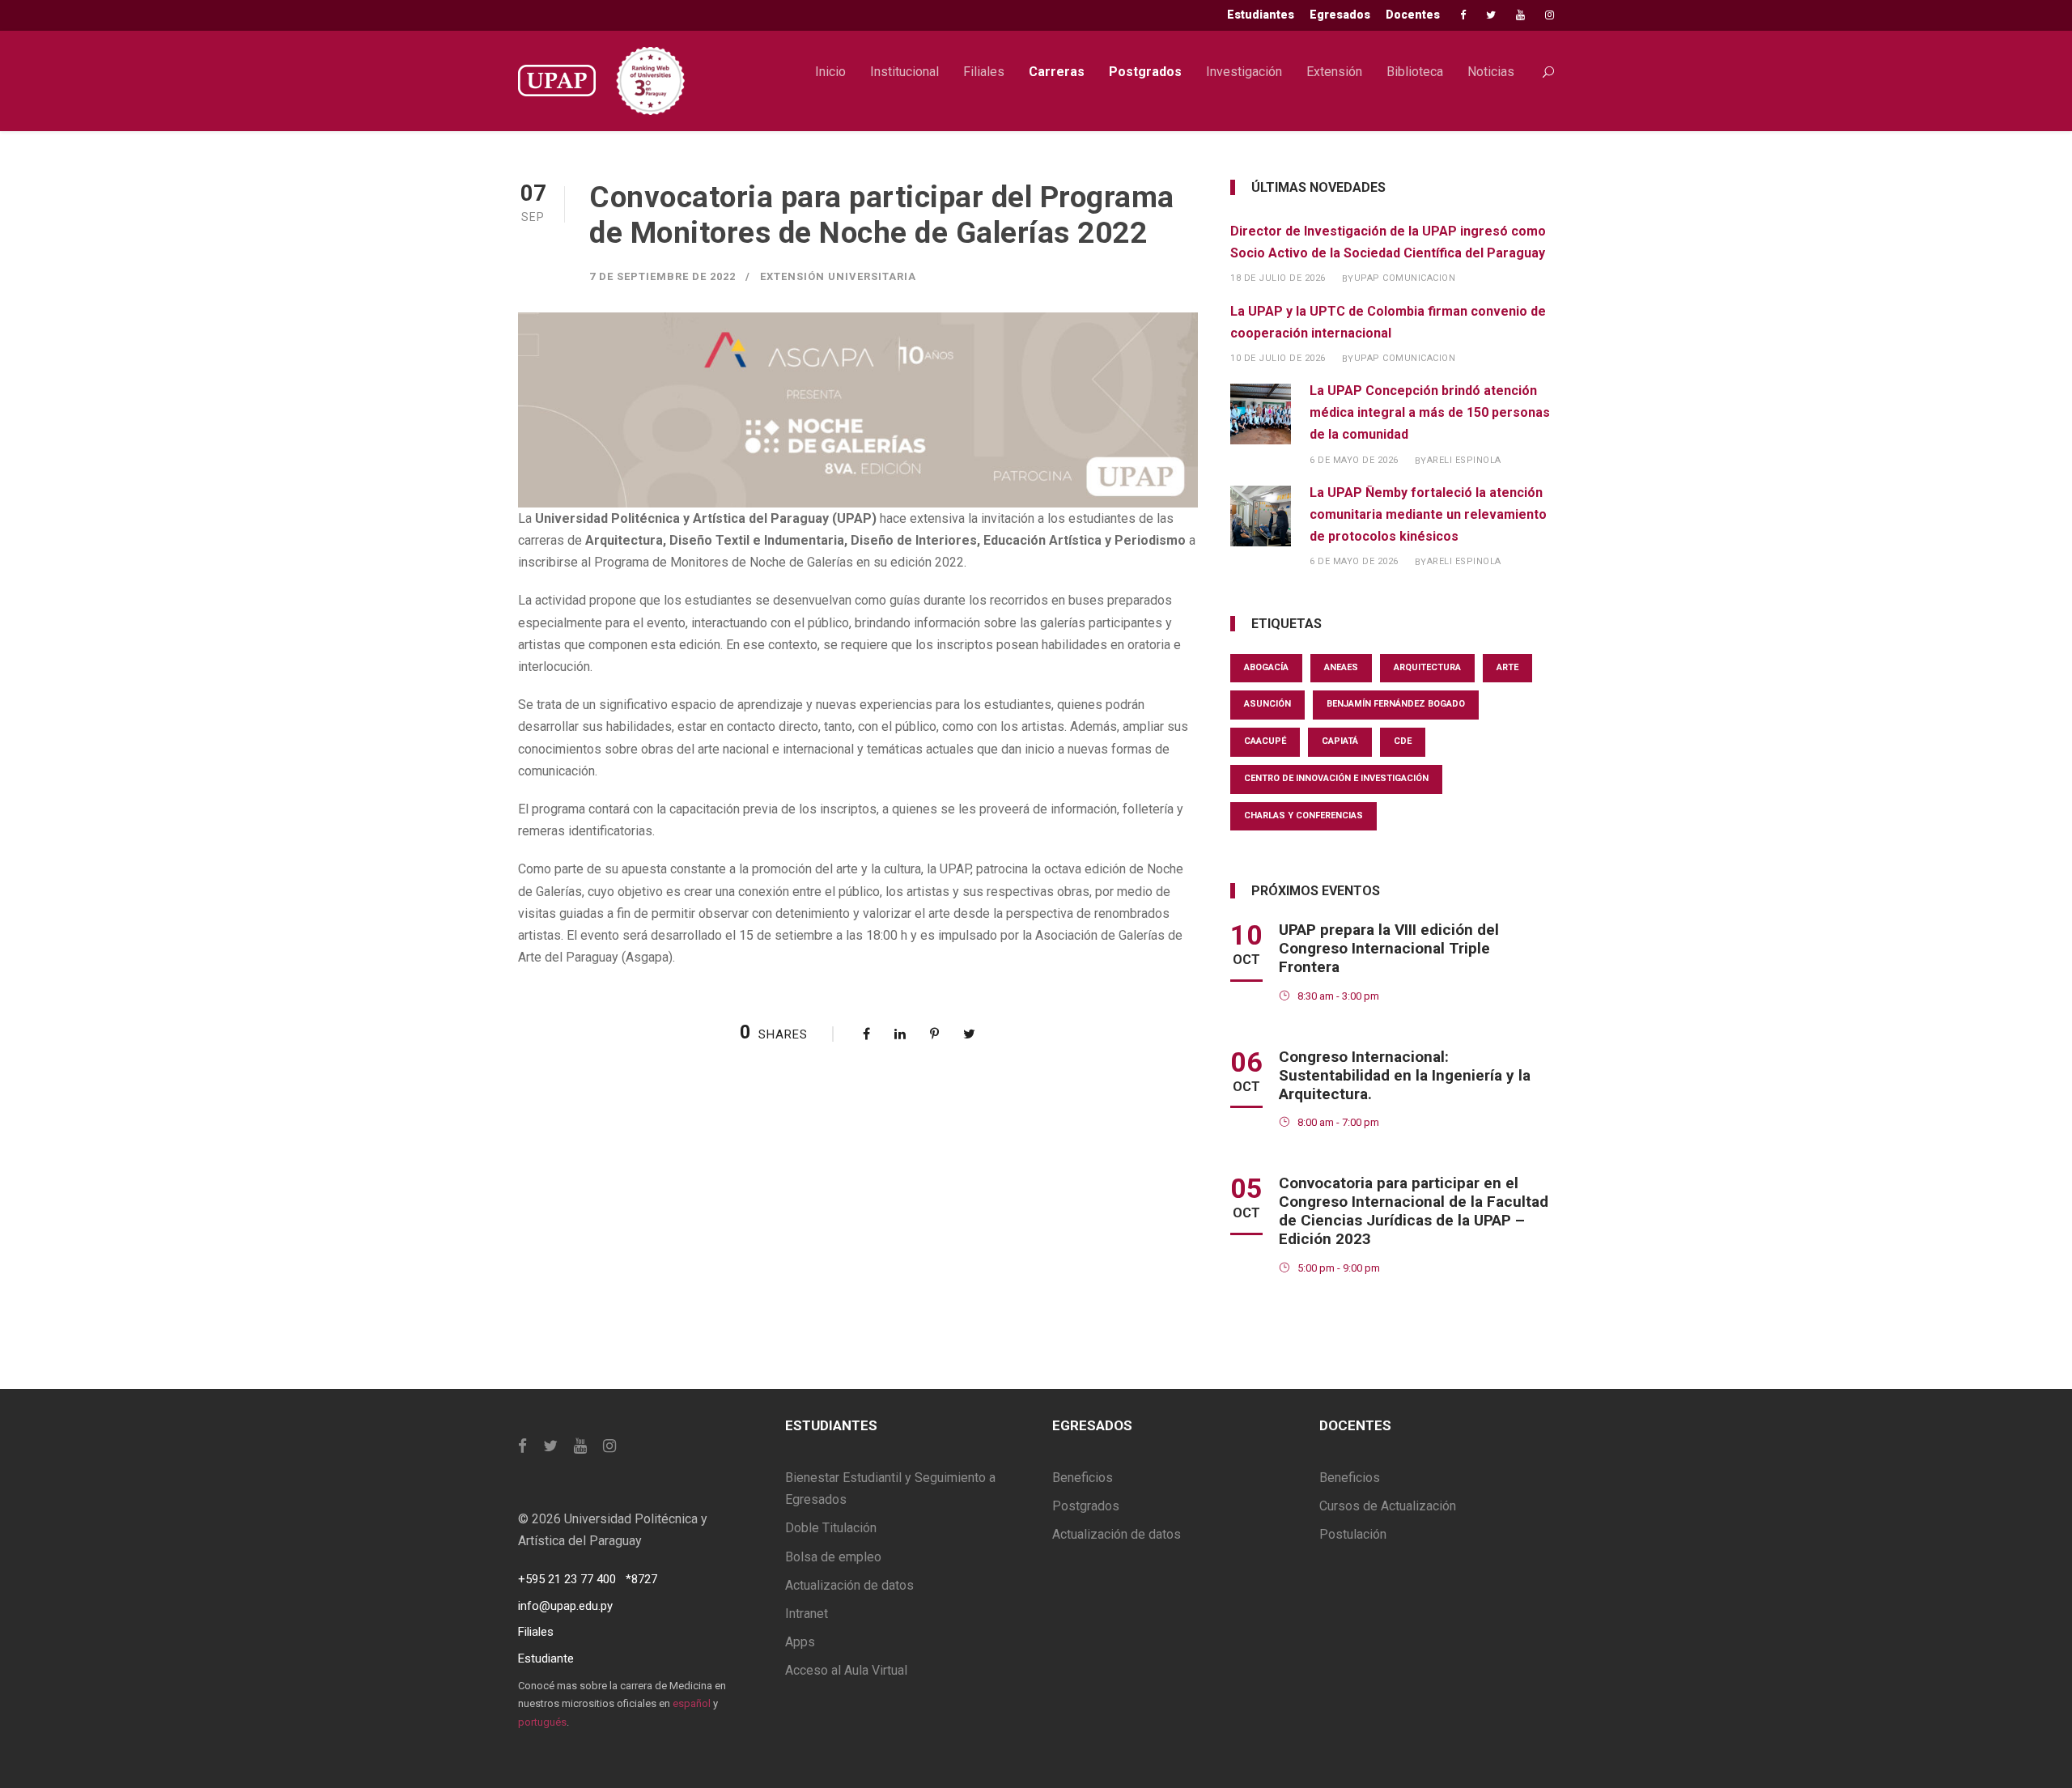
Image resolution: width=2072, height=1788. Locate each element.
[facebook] (1463, 15)
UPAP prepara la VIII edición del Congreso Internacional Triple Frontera (1389, 948)
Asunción (1267, 704)
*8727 (641, 1579)
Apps (800, 1642)
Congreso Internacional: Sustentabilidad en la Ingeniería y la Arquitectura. (1405, 1075)
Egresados (1340, 15)
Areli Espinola (1464, 460)
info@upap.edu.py (565, 1606)
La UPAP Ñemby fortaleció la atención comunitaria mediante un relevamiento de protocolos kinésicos (1428, 514)
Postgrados (1145, 72)
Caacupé (1265, 741)
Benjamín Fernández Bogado (1396, 704)
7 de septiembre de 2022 (662, 276)
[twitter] (1491, 15)
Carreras (1057, 72)
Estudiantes (1261, 15)
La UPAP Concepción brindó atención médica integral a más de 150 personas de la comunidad (1430, 412)
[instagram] (1550, 15)
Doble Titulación (831, 1528)
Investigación (1244, 72)
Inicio (830, 72)
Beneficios (1083, 1478)
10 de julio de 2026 (1278, 358)
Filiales (984, 72)
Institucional (904, 72)
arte (1507, 667)
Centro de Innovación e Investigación (1336, 778)
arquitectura (1427, 667)
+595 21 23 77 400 (567, 1579)
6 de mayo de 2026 (1354, 460)
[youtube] (1520, 15)
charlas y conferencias (1303, 815)
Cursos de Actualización (1388, 1506)
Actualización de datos (849, 1585)
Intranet (807, 1614)
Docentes (1413, 15)
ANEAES (1341, 667)
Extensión (1334, 72)
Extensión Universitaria (838, 276)
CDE (1403, 741)
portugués (542, 1722)
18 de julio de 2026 (1278, 278)
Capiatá (1340, 741)
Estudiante (546, 1658)
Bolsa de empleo (833, 1557)
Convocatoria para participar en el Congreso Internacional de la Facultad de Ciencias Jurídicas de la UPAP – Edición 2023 (1414, 1210)
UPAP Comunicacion (1405, 278)
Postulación (1353, 1534)
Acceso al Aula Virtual (846, 1670)
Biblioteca (1415, 72)
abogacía (1266, 667)
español (692, 1703)
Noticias (1491, 72)
